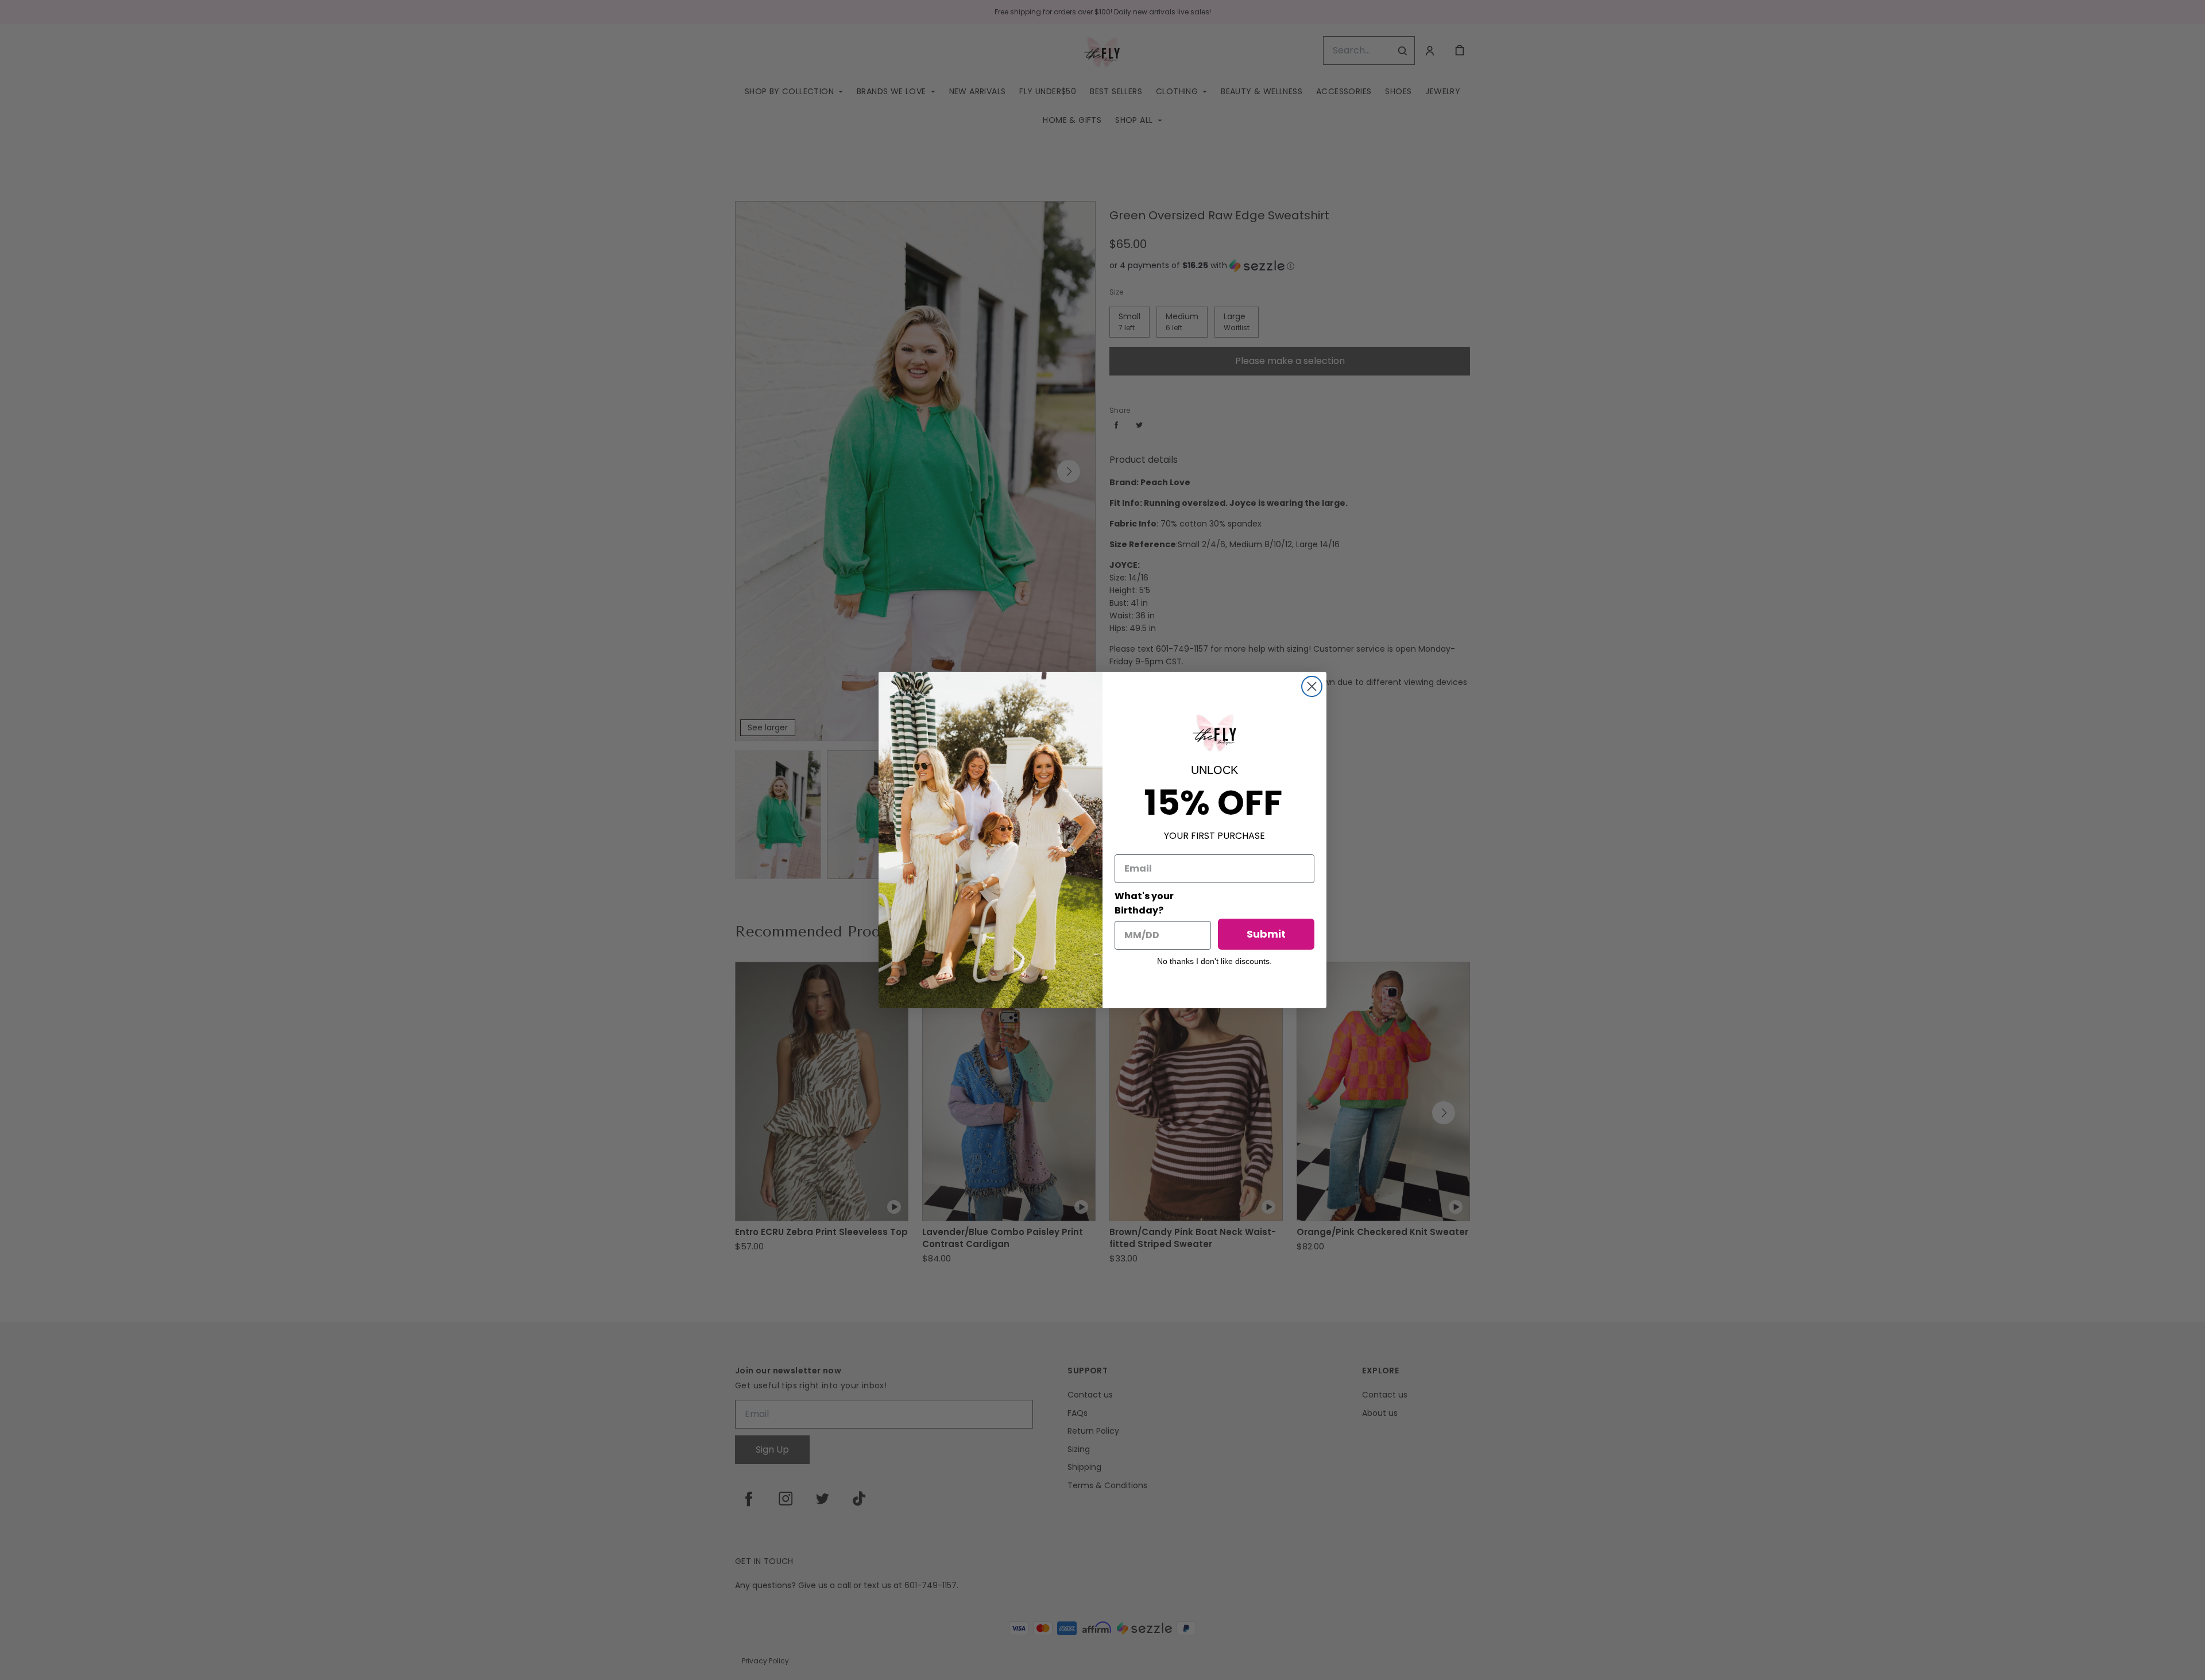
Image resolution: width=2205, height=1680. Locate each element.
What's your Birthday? (1144, 903)
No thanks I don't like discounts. (1214, 961)
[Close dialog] (1312, 686)
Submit (1266, 934)
